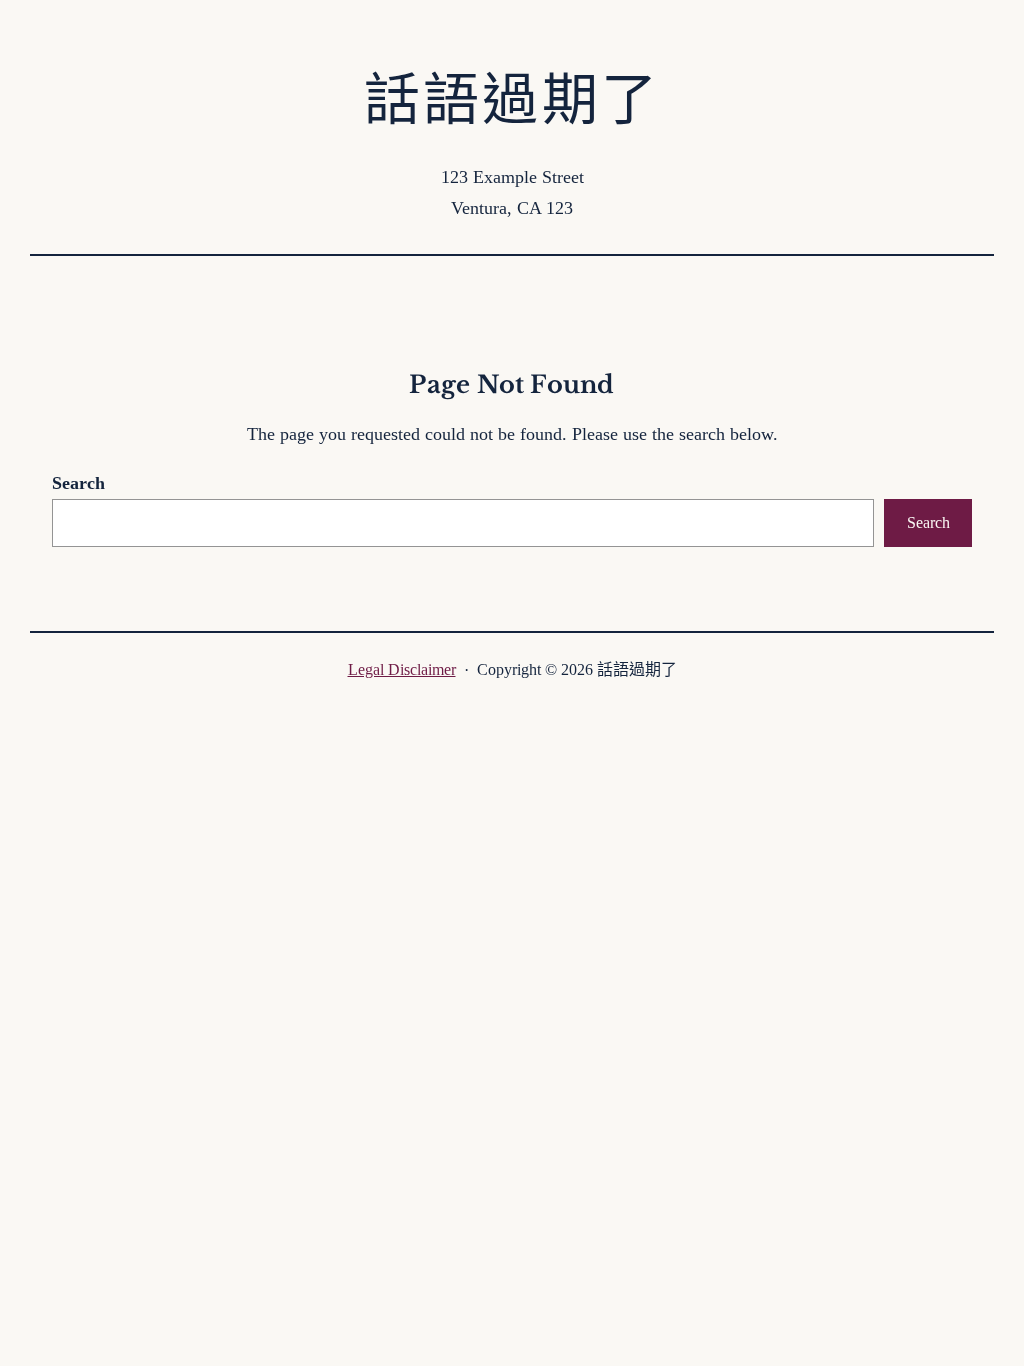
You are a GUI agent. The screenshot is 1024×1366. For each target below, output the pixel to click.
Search (78, 483)
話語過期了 (511, 100)
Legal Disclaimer (402, 669)
